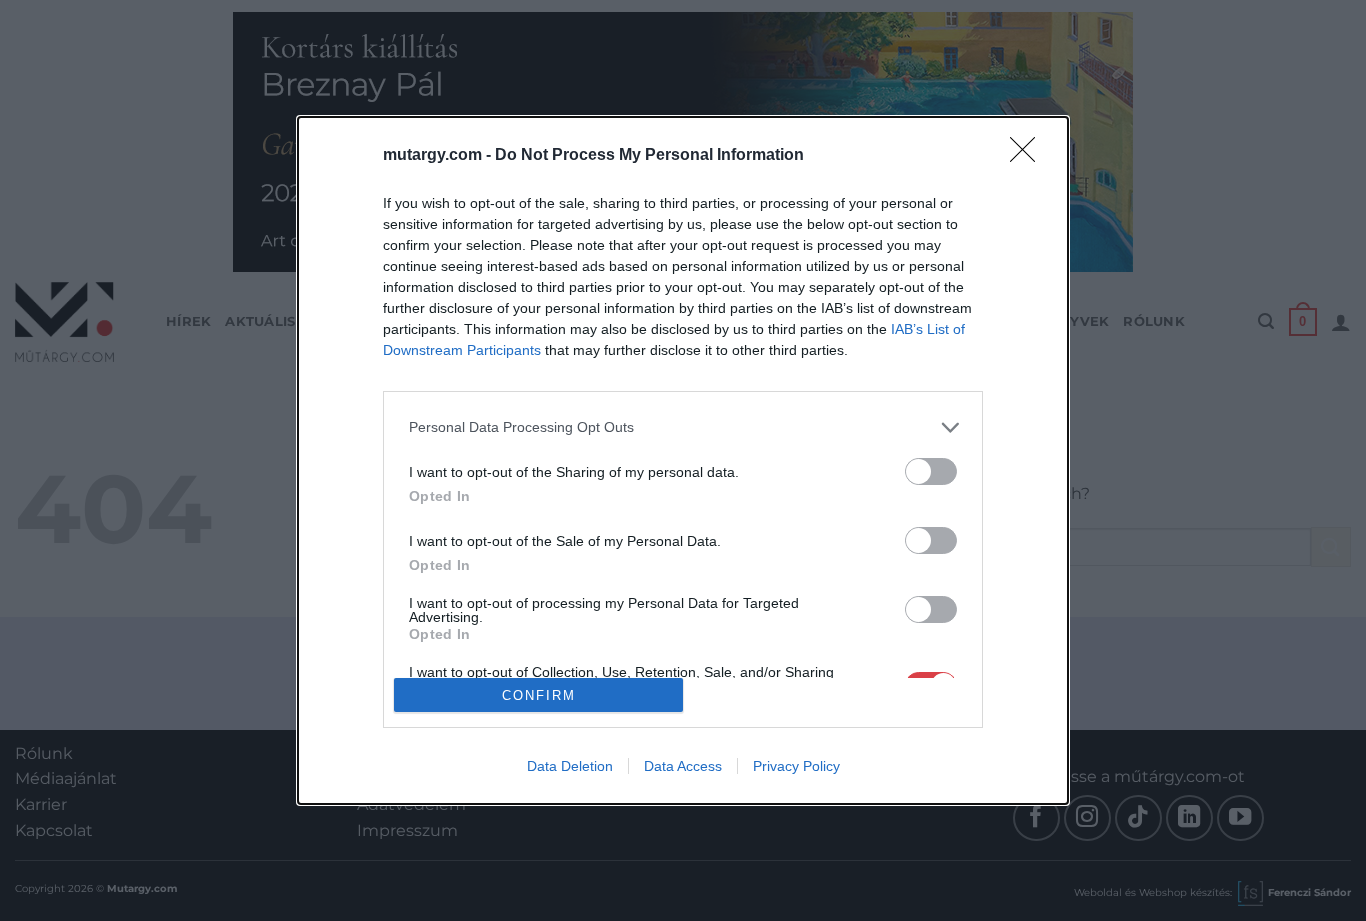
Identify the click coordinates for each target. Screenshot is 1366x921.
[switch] (931, 471)
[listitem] (683, 427)
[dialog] (683, 460)
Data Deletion (570, 766)
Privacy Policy (796, 766)
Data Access (683, 766)
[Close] (1029, 156)
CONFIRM (539, 695)
